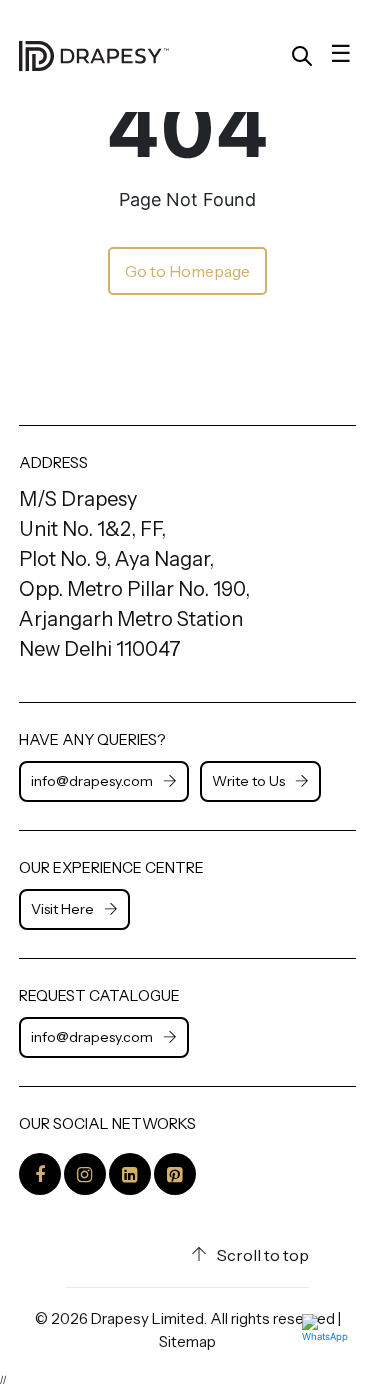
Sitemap (187, 1341)
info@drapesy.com (92, 781)
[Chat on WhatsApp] (331, 1343)
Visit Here (62, 909)
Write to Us (248, 781)
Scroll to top (263, 1255)
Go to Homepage (187, 271)
